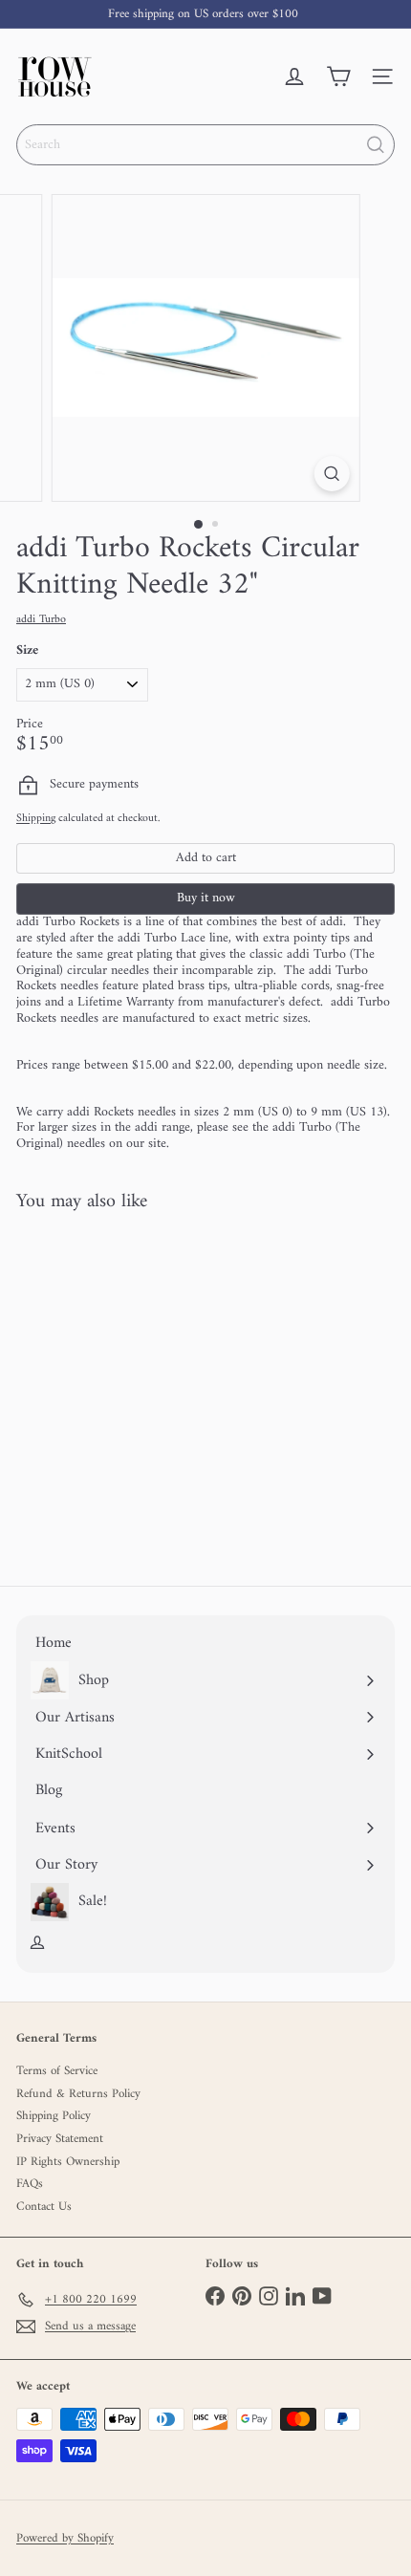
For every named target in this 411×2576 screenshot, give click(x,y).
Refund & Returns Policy (78, 2094)
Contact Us (44, 2207)
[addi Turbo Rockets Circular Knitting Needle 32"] (136, 1388)
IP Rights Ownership (68, 2162)
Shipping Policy (54, 2116)
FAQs (30, 2184)
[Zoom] (331, 474)
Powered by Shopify (65, 2539)
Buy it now (206, 898)
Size (27, 651)
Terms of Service (57, 2071)
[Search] (376, 145)
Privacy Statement (60, 2139)
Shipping (36, 819)
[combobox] (205, 145)
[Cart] (338, 76)
